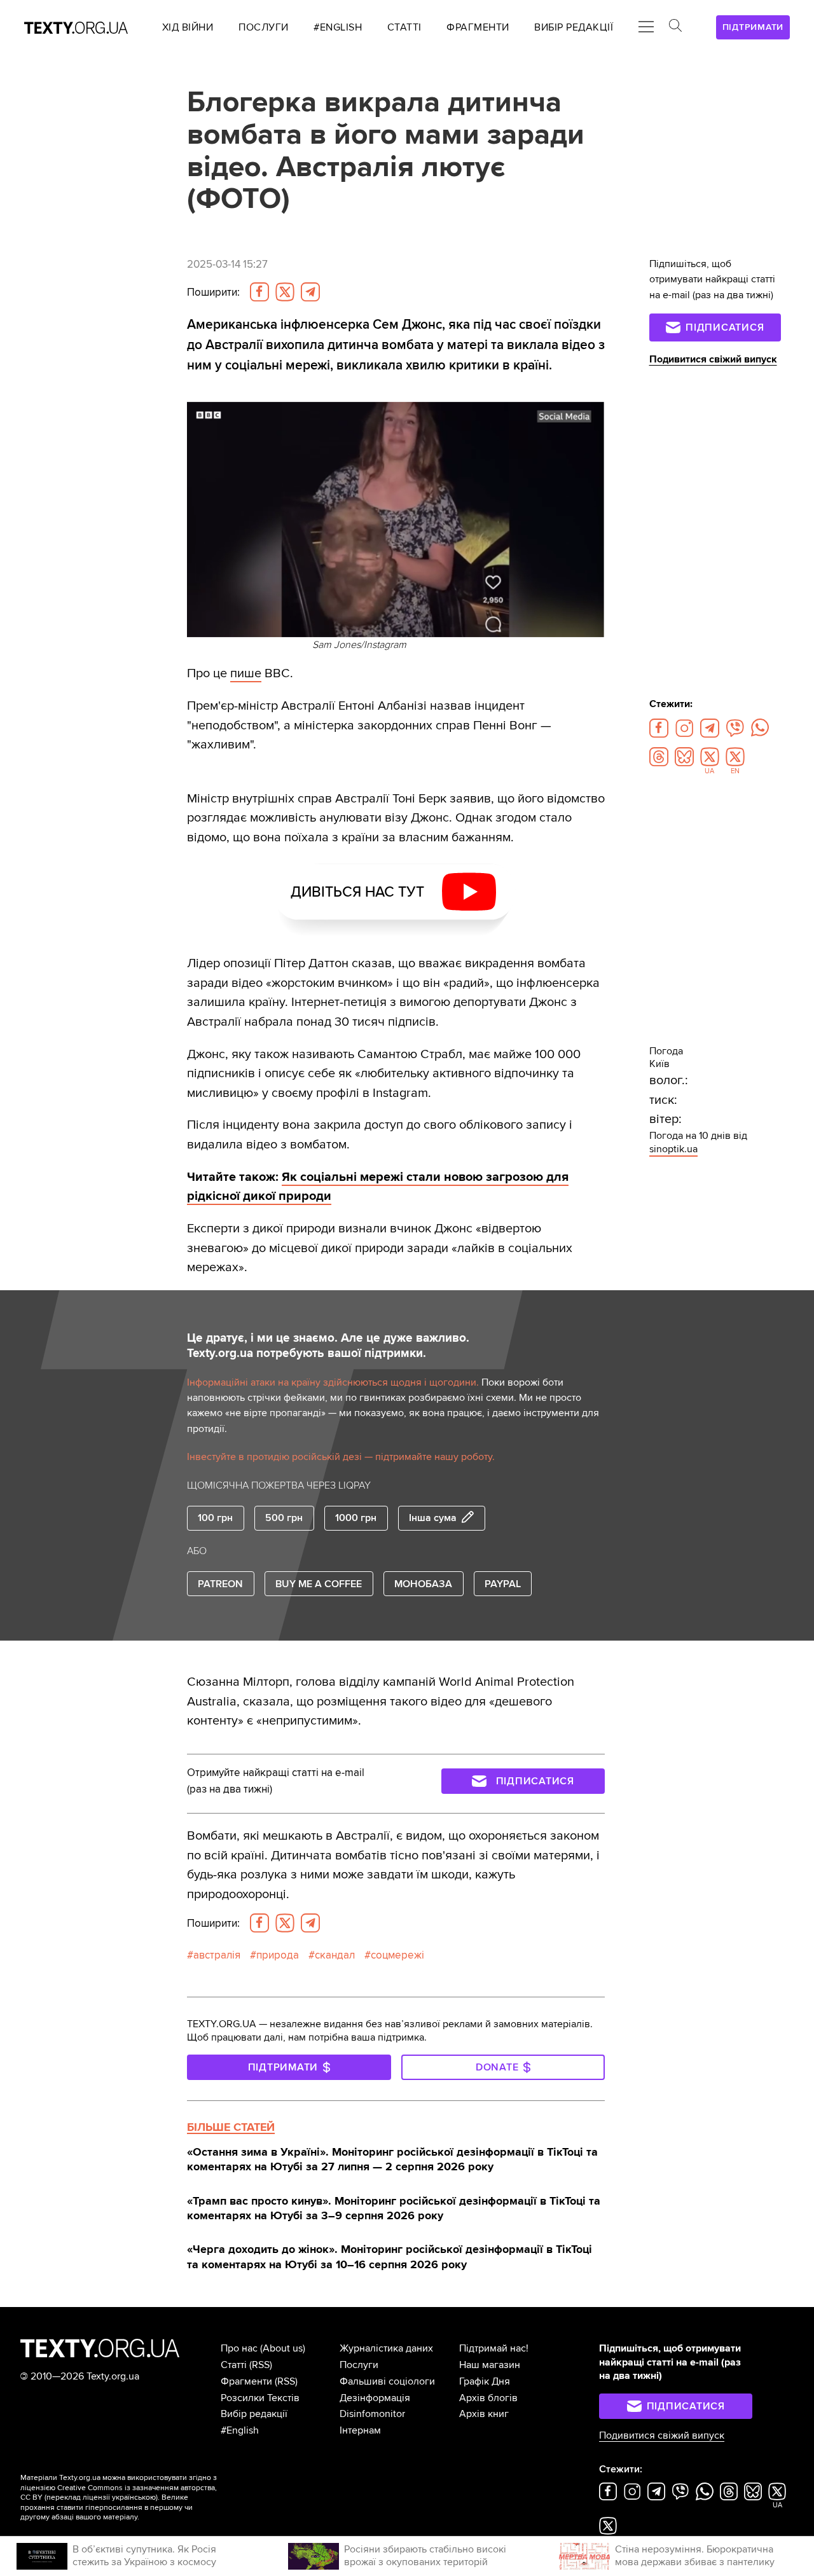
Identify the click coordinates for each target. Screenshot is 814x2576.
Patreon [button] (220, 1584)
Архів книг (484, 2414)
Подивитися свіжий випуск (713, 359)
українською (134, 2497)
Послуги (359, 2365)
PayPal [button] (503, 1584)
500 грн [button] (284, 1518)
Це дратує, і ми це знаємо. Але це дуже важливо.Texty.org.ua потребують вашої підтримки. (328, 1346)
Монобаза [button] (423, 1584)
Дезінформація (375, 2398)
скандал (335, 1955)
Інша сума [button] (433, 1518)
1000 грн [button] (356, 1518)
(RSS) (261, 2365)
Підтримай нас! (494, 2348)
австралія (217, 1955)
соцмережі (397, 1955)
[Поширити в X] (285, 292)
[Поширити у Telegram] (310, 292)
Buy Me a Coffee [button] (319, 1584)
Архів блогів (488, 2398)
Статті (234, 2365)
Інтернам (360, 2430)
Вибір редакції (254, 2414)
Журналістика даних (386, 2348)
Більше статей (231, 2127)
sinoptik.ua (673, 1149)
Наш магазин (490, 2365)
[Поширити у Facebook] (259, 292)
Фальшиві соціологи (387, 2381)
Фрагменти (246, 2381)
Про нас (239, 2348)
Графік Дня (485, 2381)
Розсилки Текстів (260, 2398)
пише (246, 673)
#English (240, 2430)
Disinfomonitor (372, 2414)
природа (278, 1955)
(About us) (283, 2348)
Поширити (213, 292)
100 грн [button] (215, 1518)
